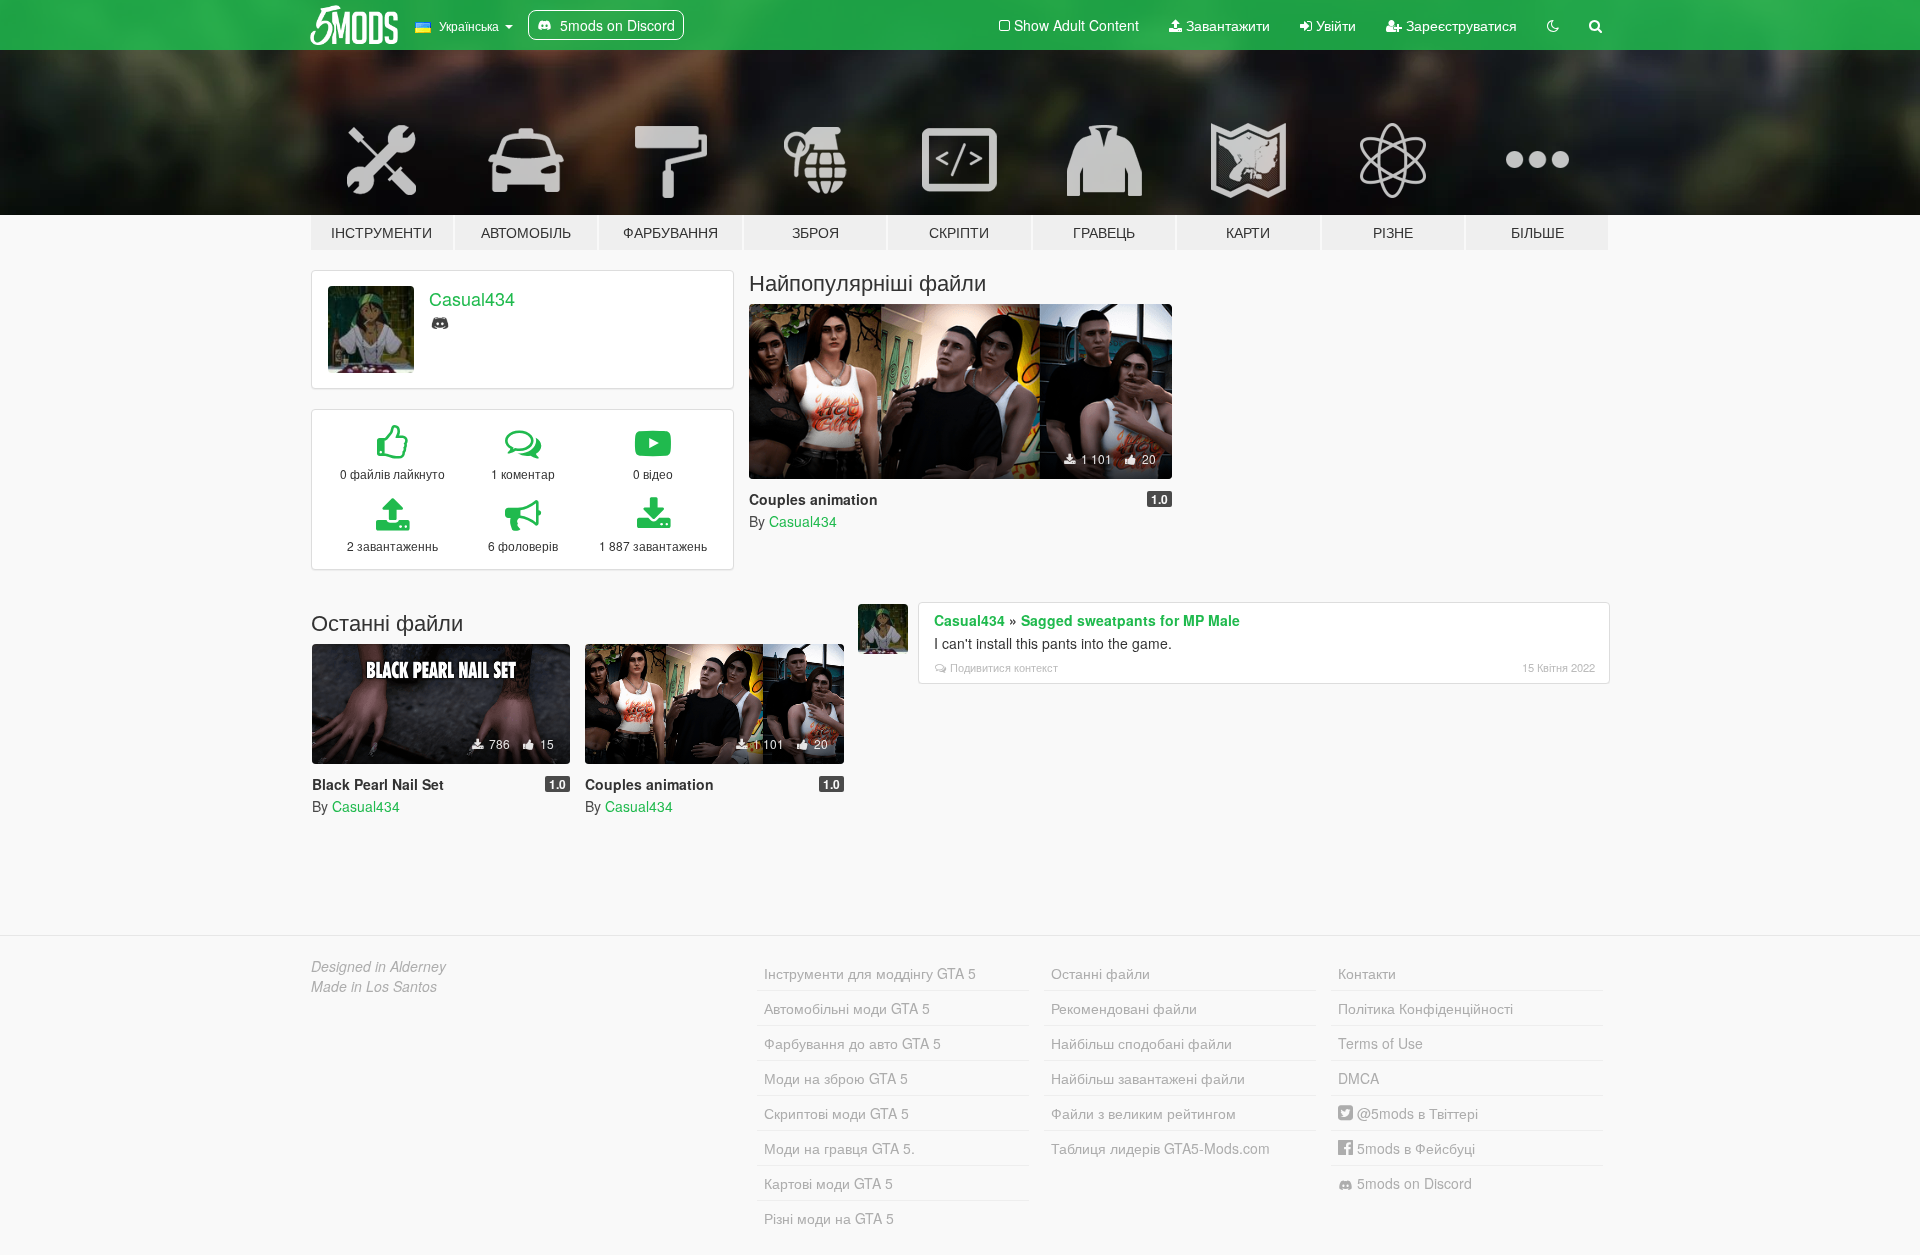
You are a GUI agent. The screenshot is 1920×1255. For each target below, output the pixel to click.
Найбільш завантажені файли (1148, 1078)
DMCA (1358, 1078)
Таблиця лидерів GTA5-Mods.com (1160, 1148)
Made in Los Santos (374, 986)
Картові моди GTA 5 (828, 1183)
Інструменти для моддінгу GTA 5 (870, 973)
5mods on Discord (1412, 1183)
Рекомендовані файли (1124, 1008)
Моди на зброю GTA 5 (836, 1078)
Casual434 (472, 298)
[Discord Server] (440, 320)
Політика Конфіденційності (1425, 1008)
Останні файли (1100, 973)
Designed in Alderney (378, 966)
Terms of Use (1380, 1043)
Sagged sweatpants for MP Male (1130, 620)
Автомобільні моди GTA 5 (847, 1008)
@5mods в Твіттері (1415, 1113)
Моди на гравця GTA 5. (839, 1148)
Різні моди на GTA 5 (829, 1218)
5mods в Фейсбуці (1414, 1148)
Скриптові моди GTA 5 (836, 1113)
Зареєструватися (1459, 25)
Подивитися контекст (1004, 667)
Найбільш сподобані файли (1141, 1043)
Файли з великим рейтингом (1143, 1113)
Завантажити (1226, 25)
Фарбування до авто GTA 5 (852, 1043)
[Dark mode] (1553, 25)
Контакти (1367, 973)
